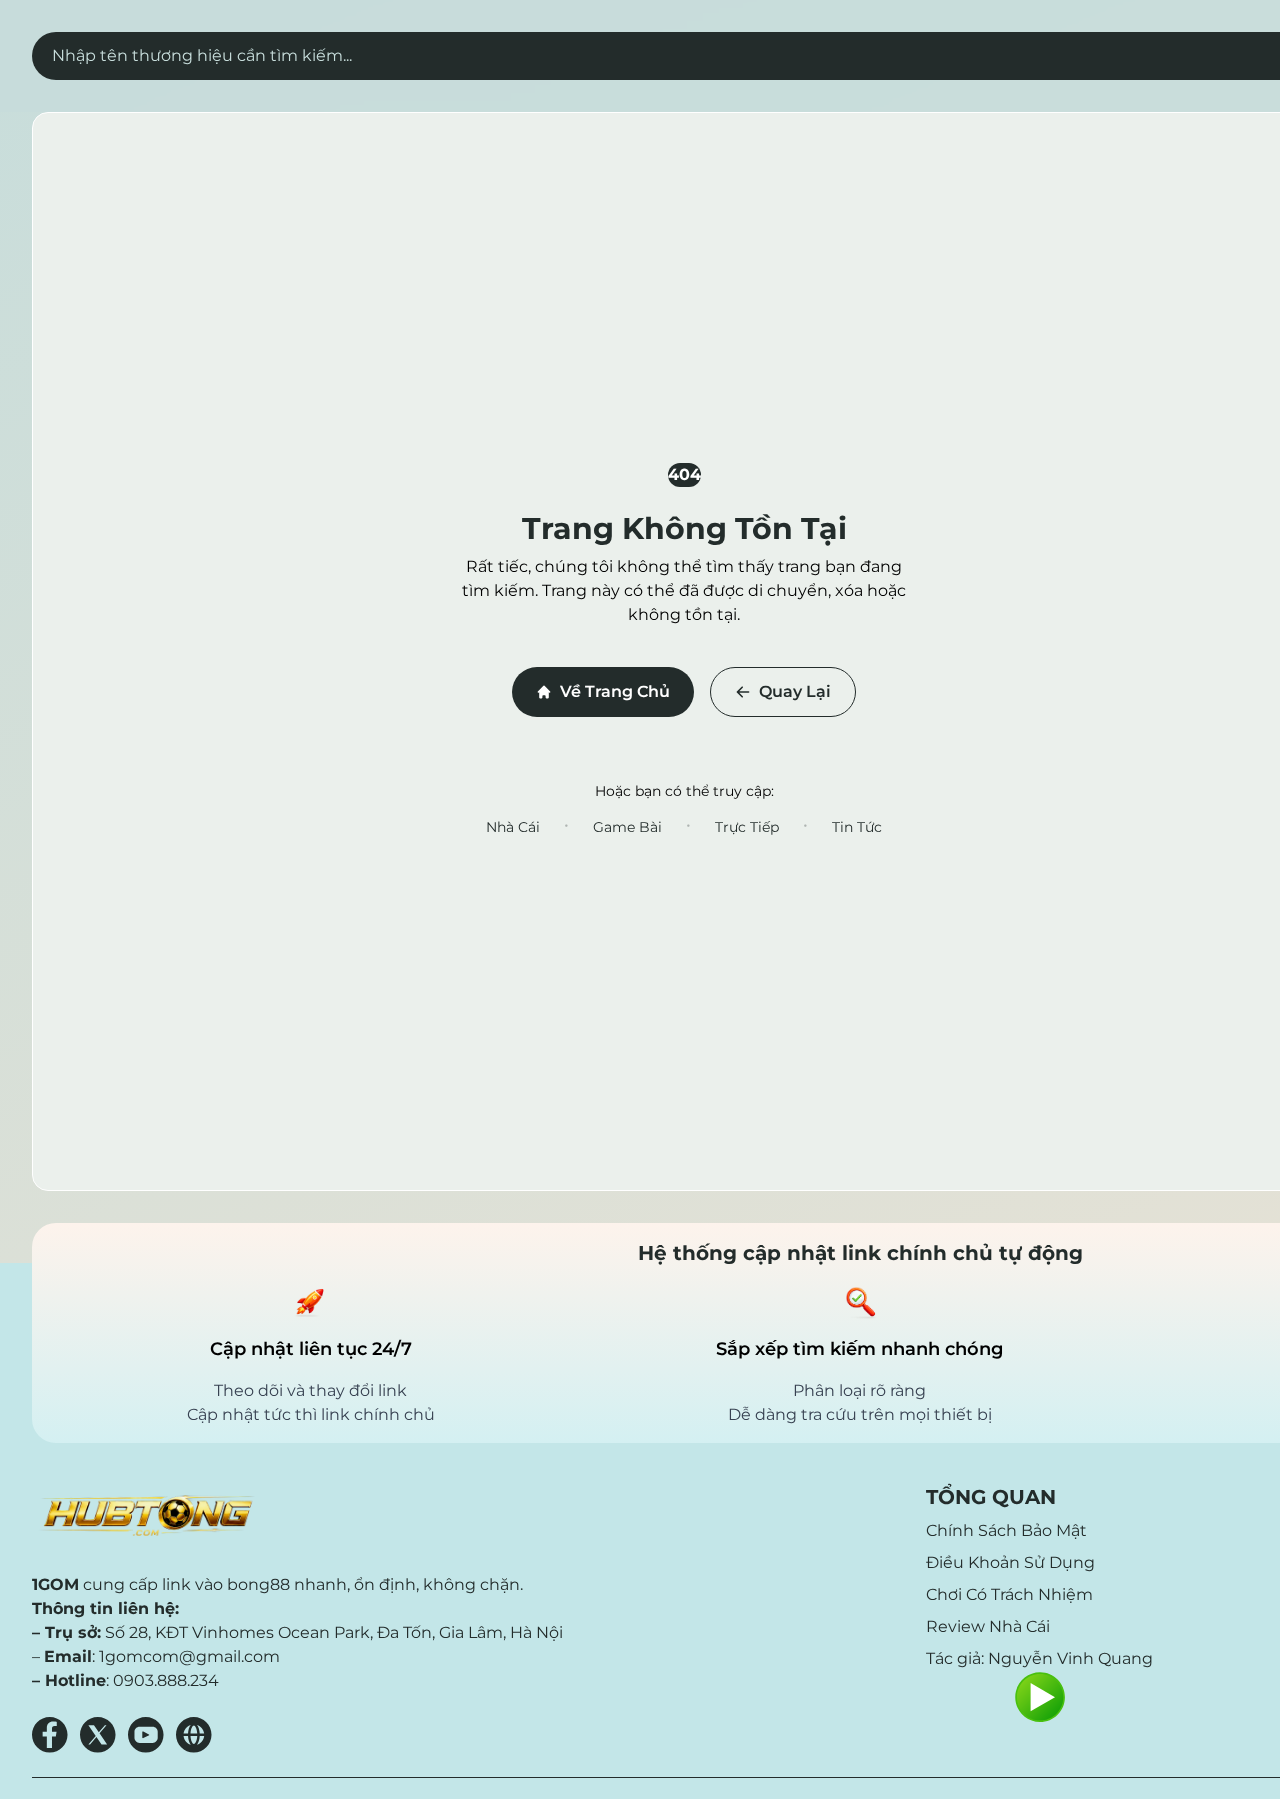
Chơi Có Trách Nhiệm (1009, 1594)
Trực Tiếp (747, 827)
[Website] (194, 1735)
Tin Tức (857, 827)
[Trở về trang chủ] (146, 1516)
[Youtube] (146, 1735)
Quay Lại (795, 691)
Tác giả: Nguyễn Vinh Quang (1039, 1658)
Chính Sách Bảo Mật (1006, 1530)
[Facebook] (50, 1735)
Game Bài (627, 827)
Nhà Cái (513, 827)
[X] (98, 1735)
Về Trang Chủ (615, 691)
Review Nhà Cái (988, 1626)
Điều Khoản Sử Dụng (1010, 1562)
